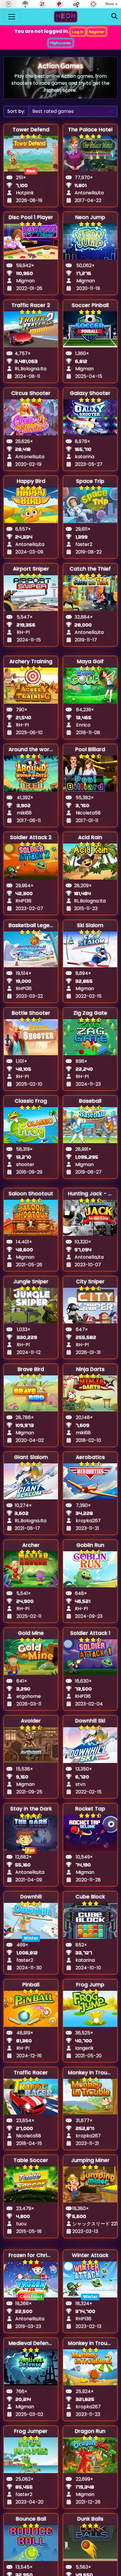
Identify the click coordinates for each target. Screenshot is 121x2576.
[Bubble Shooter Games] (25, 4)
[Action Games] (93, 4)
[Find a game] (114, 17)
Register (97, 32)
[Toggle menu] (12, 17)
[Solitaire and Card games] (42, 4)
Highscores (61, 43)
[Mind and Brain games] (59, 4)
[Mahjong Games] (8, 4)
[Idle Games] (76, 4)
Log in (78, 32)
